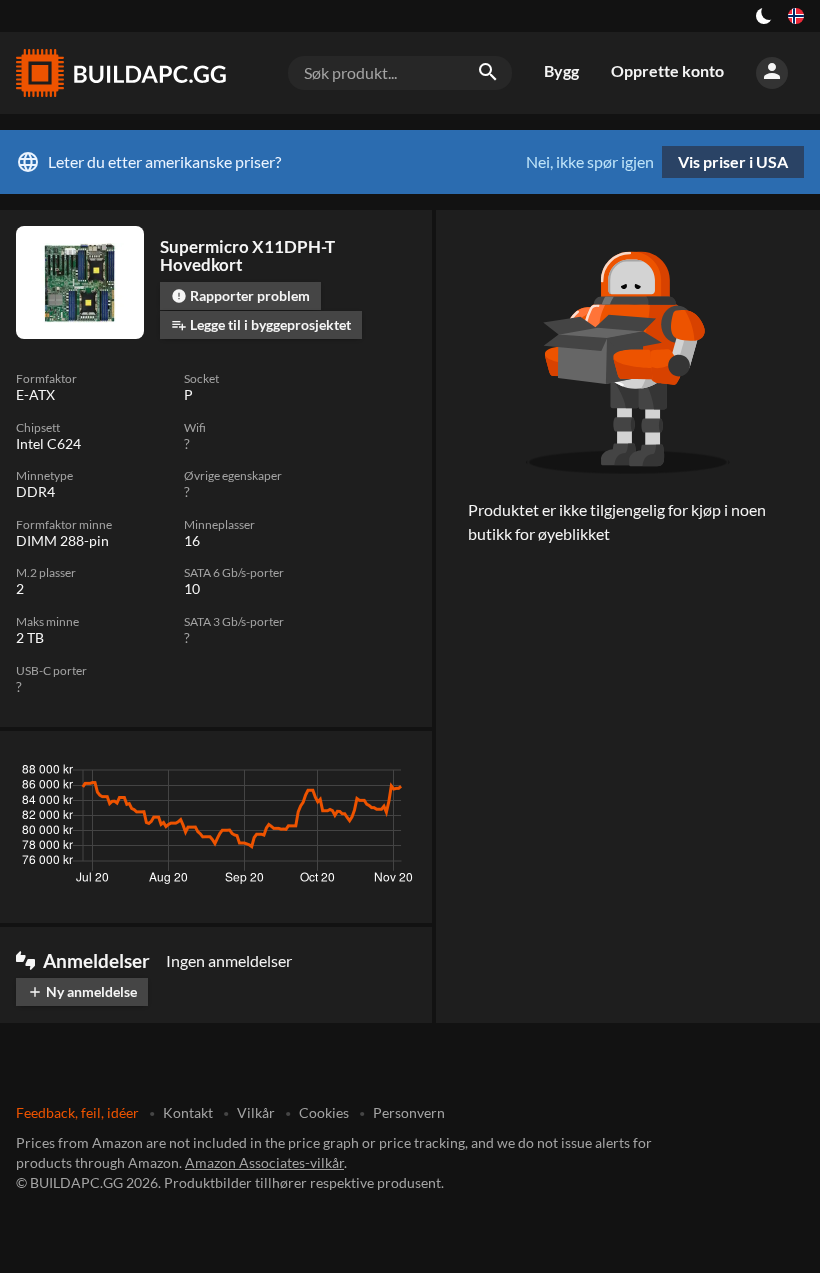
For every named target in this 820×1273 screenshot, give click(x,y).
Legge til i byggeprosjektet (261, 324)
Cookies (324, 1112)
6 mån (286, 775)
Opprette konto (667, 70)
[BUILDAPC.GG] (120, 73)
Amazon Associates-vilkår (264, 1162)
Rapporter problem (240, 295)
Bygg (561, 70)
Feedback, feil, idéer (77, 1112)
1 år (339, 775)
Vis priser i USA (733, 161)
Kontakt (188, 1112)
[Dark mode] (764, 16)
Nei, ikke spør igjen (590, 162)
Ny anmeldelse (82, 991)
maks (390, 775)
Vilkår (256, 1112)
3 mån (227, 775)
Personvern (409, 1112)
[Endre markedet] (796, 16)
